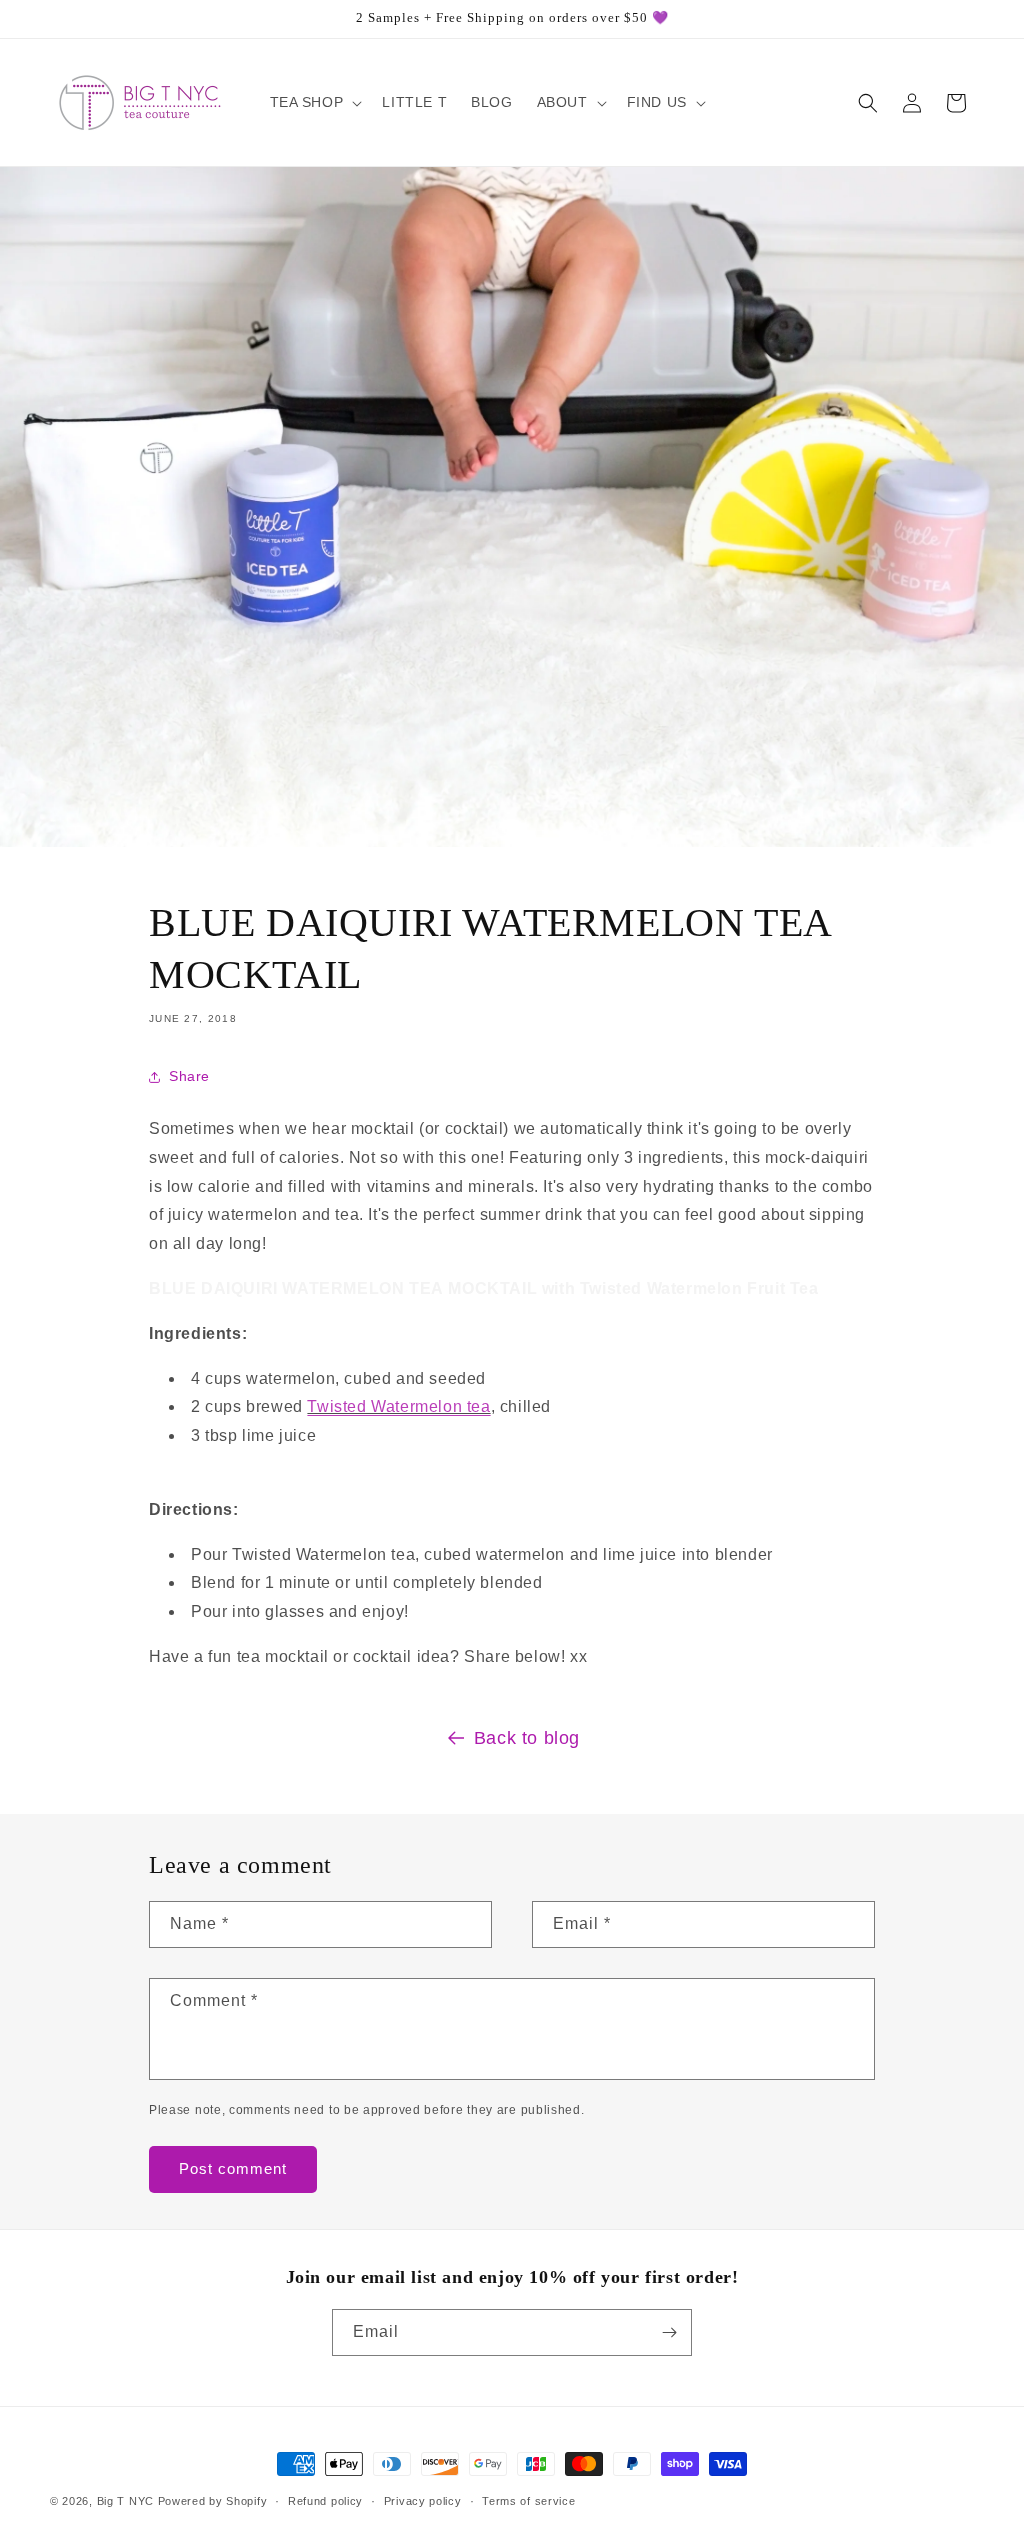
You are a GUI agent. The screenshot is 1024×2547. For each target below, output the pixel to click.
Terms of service (528, 2501)
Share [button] (189, 1076)
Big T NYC (125, 2501)
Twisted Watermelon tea (398, 1406)
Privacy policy (423, 2501)
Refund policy (325, 2501)
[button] (314, 102)
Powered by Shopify (213, 2501)
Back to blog (527, 1738)
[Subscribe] (669, 2332)
